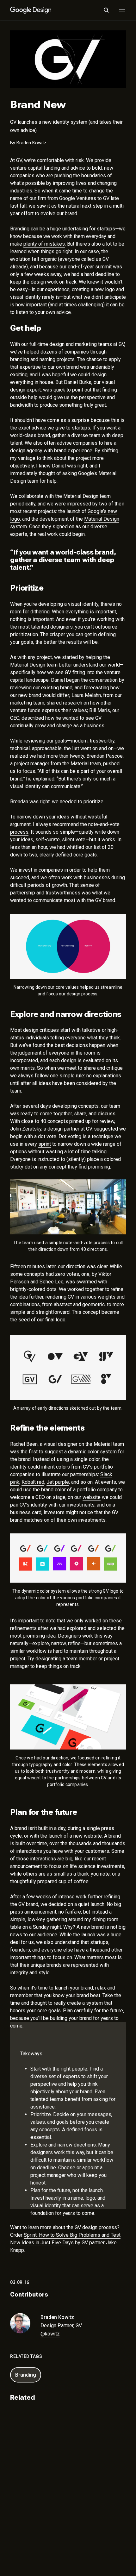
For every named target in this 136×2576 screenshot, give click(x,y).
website (92, 1497)
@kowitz (50, 2334)
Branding (26, 2375)
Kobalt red (33, 1482)
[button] (106, 10)
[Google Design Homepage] (31, 10)
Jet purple (58, 1482)
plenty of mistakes (44, 244)
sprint (45, 1144)
